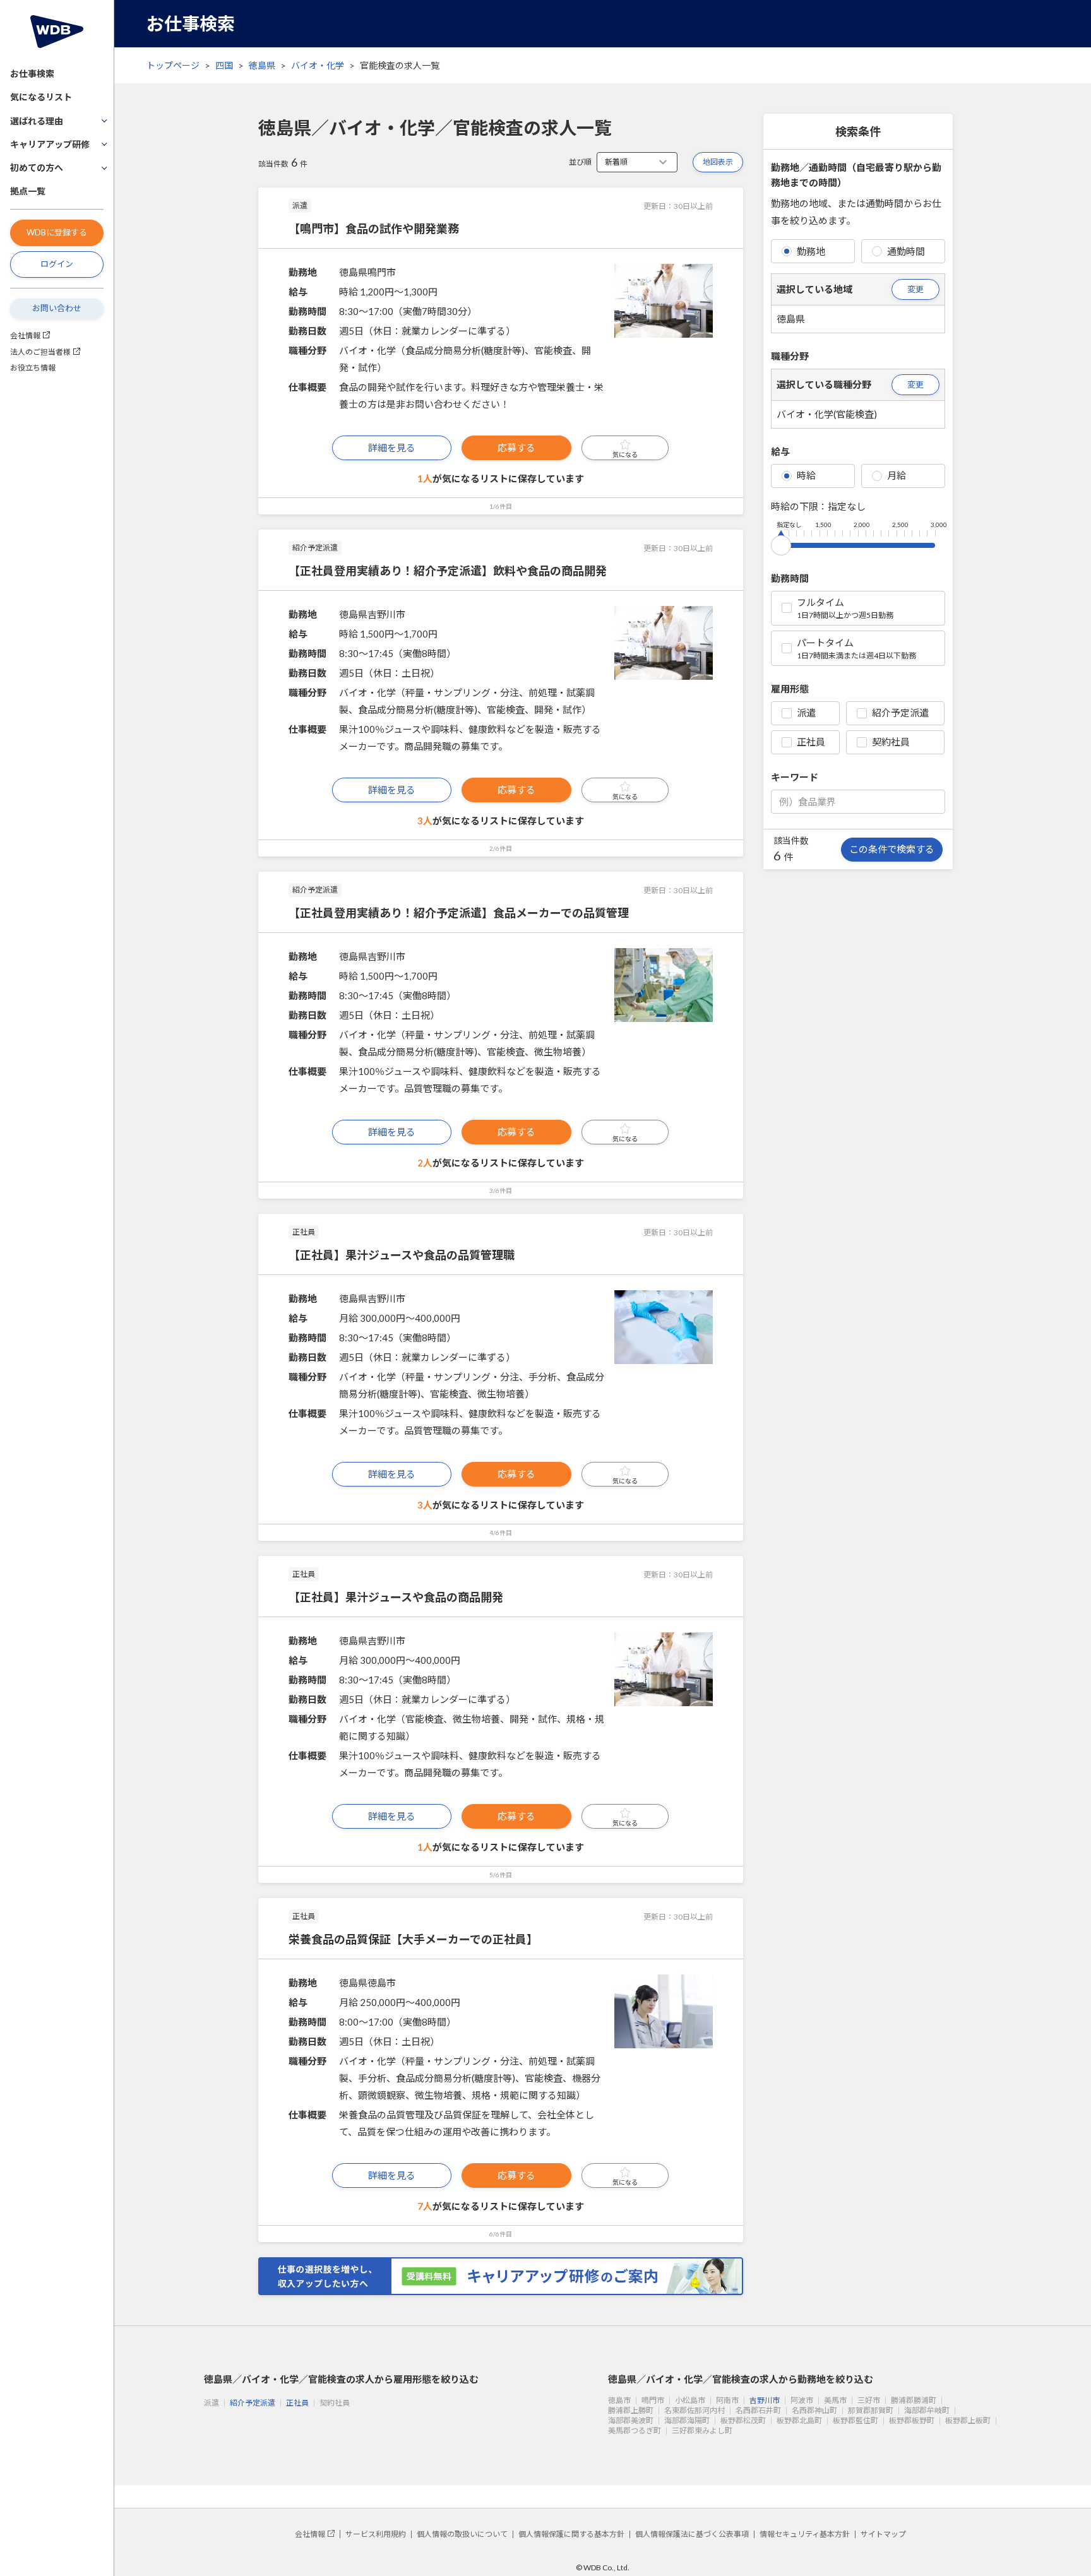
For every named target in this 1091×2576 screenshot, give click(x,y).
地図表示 (718, 162)
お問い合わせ (57, 308)
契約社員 (891, 742)
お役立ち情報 (33, 368)
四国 (224, 65)
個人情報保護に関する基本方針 (571, 2534)
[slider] (781, 543)
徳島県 (262, 65)
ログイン (57, 264)
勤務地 (811, 251)
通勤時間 (906, 251)
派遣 (806, 713)
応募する (516, 448)
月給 (897, 475)
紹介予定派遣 (900, 713)
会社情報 (25, 335)
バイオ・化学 (318, 65)
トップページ (173, 65)
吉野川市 (765, 2400)
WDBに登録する (57, 232)
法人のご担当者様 (40, 352)
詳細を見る (392, 448)
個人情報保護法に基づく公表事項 (692, 2534)
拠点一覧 (28, 191)
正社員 (811, 742)
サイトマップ (883, 2534)
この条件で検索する (892, 849)
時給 (806, 475)
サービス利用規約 (376, 2534)
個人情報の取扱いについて (462, 2534)
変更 (915, 289)
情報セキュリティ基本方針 (805, 2534)
